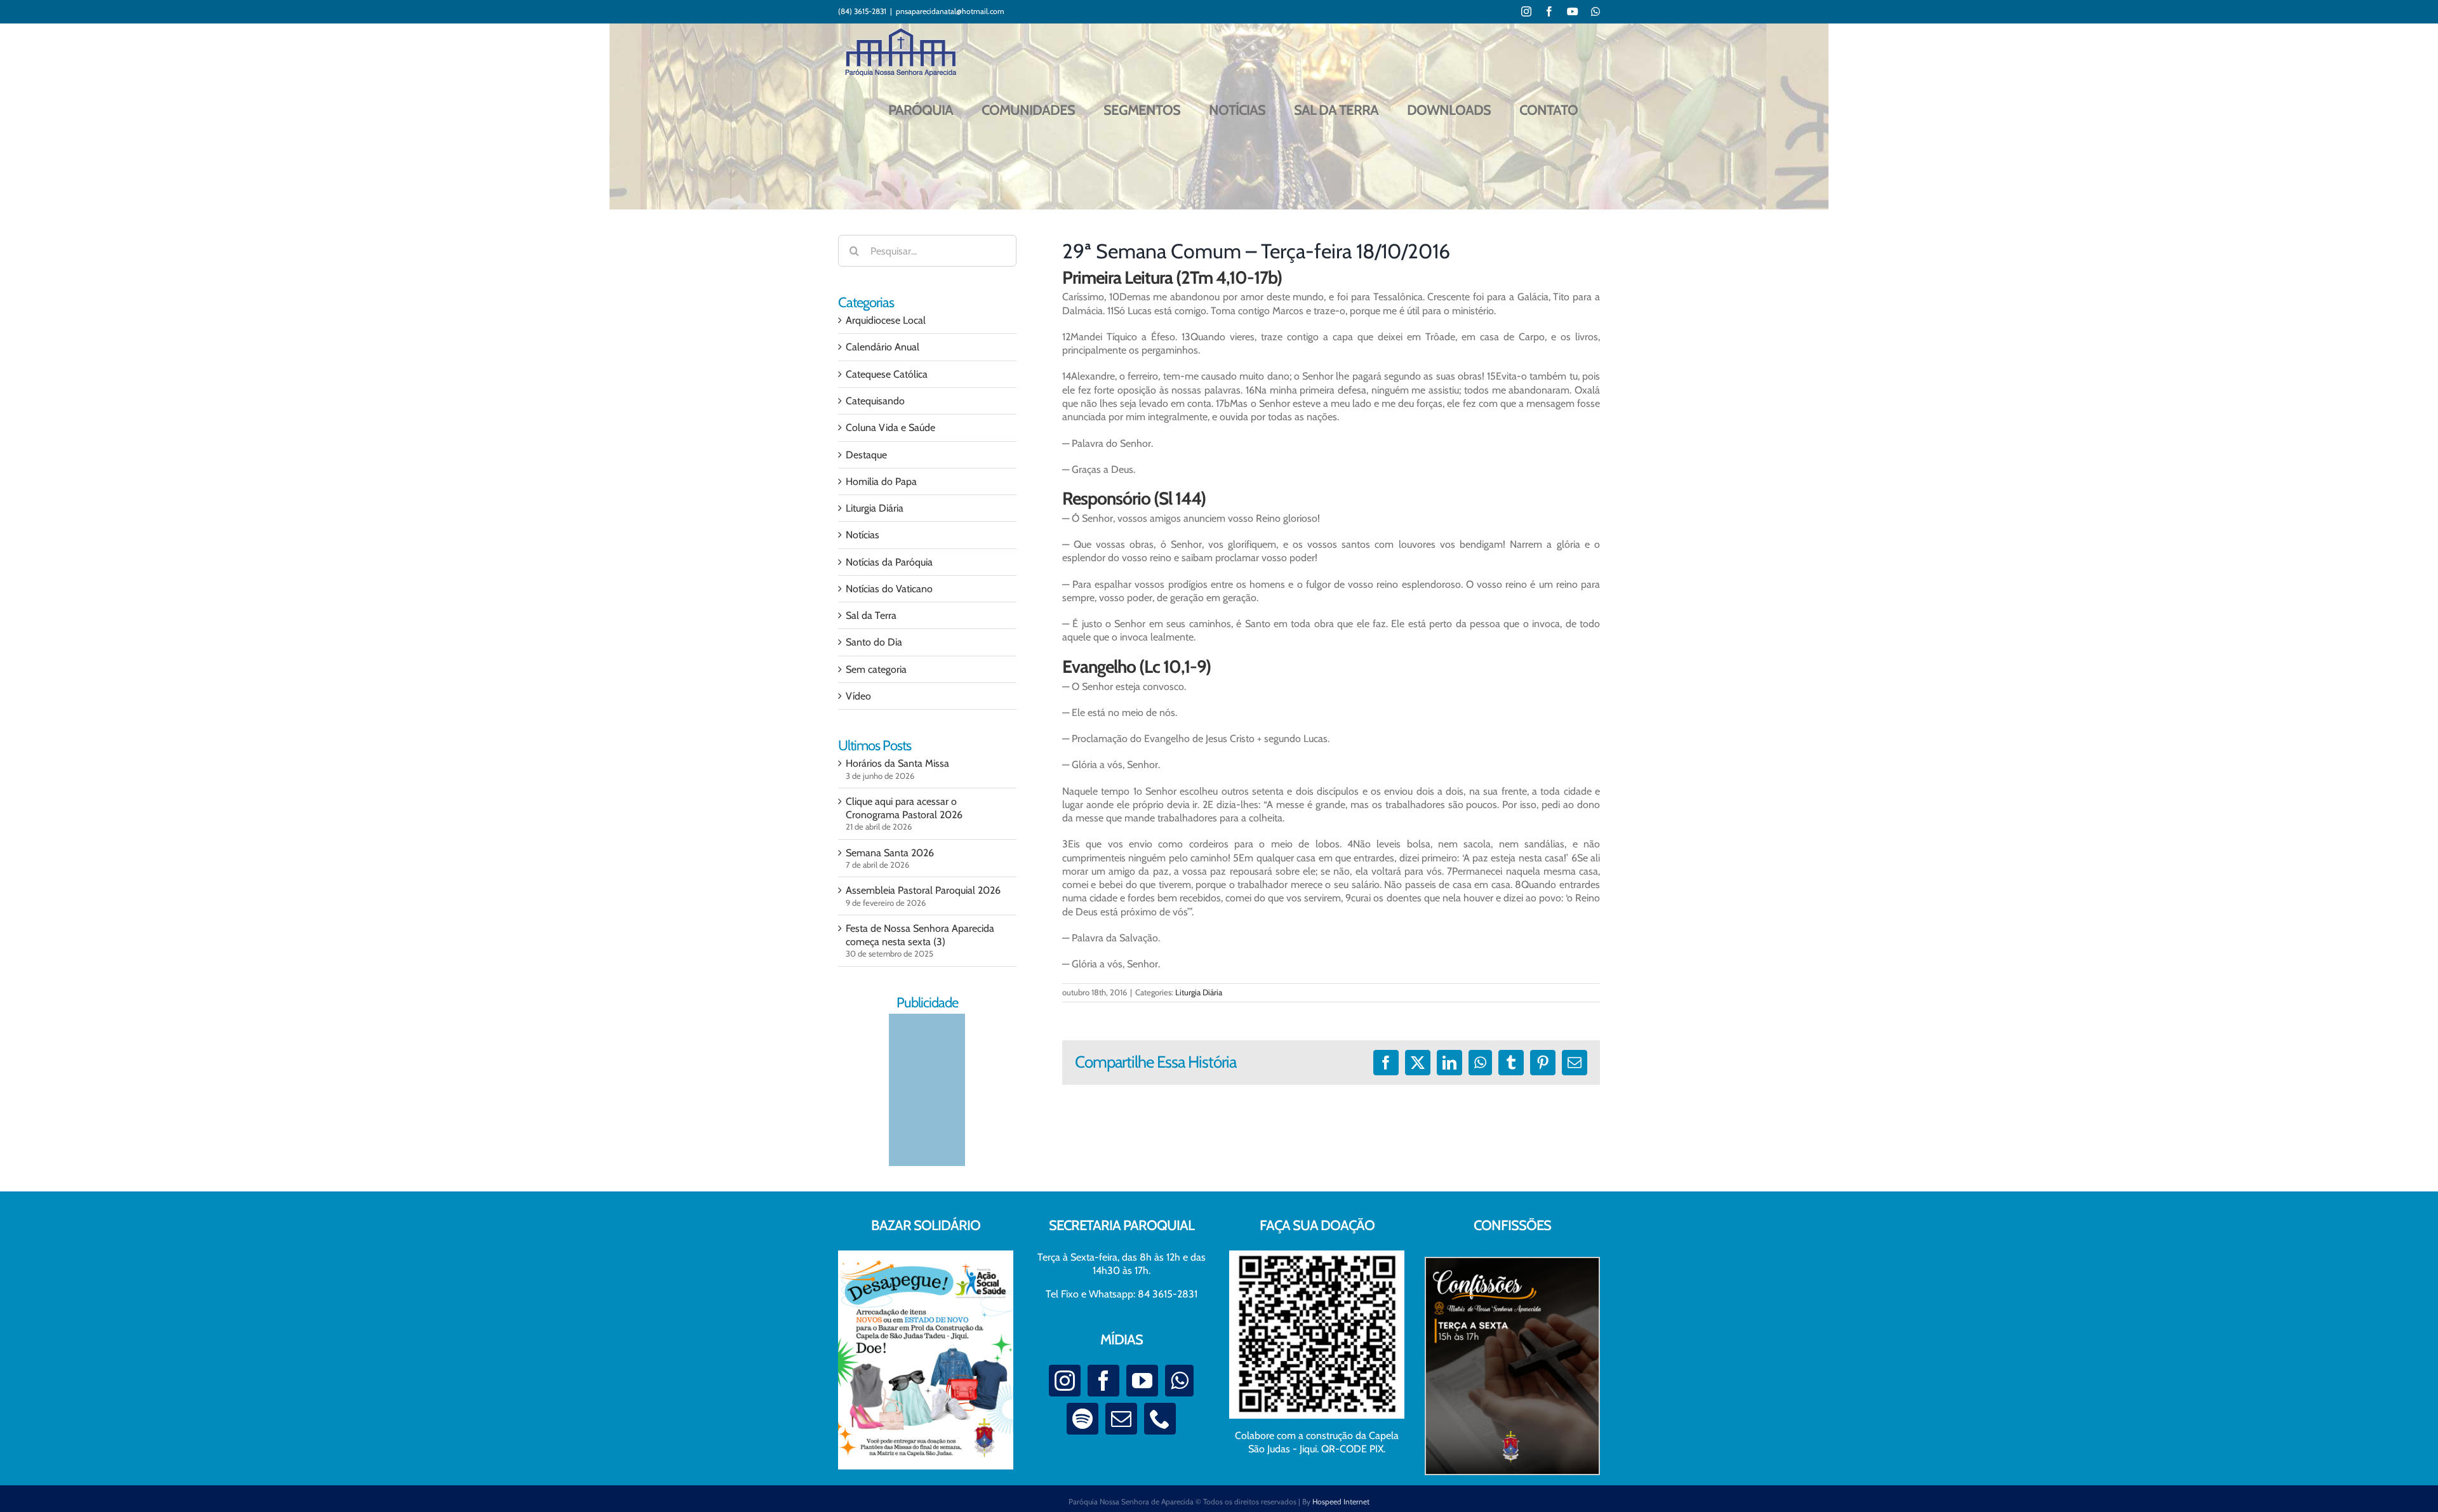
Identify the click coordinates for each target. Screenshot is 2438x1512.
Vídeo (858, 696)
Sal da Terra (871, 615)
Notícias (863, 535)
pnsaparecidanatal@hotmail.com (950, 11)
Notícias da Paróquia (889, 562)
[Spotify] (1082, 1419)
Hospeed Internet (1341, 1502)
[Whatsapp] (1179, 1381)
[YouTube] (1142, 1381)
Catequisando (875, 401)
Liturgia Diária (1199, 992)
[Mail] (1121, 1419)
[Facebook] (1103, 1381)
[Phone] (1160, 1419)
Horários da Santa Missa (897, 763)
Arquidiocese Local (886, 320)
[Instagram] (1065, 1381)
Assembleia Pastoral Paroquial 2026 (923, 890)
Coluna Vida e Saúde (890, 428)
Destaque (866, 455)
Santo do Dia (874, 642)
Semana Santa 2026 (890, 853)
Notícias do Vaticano (889, 589)
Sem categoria (876, 669)
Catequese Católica (887, 374)
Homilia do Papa (881, 481)
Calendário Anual (883, 347)
